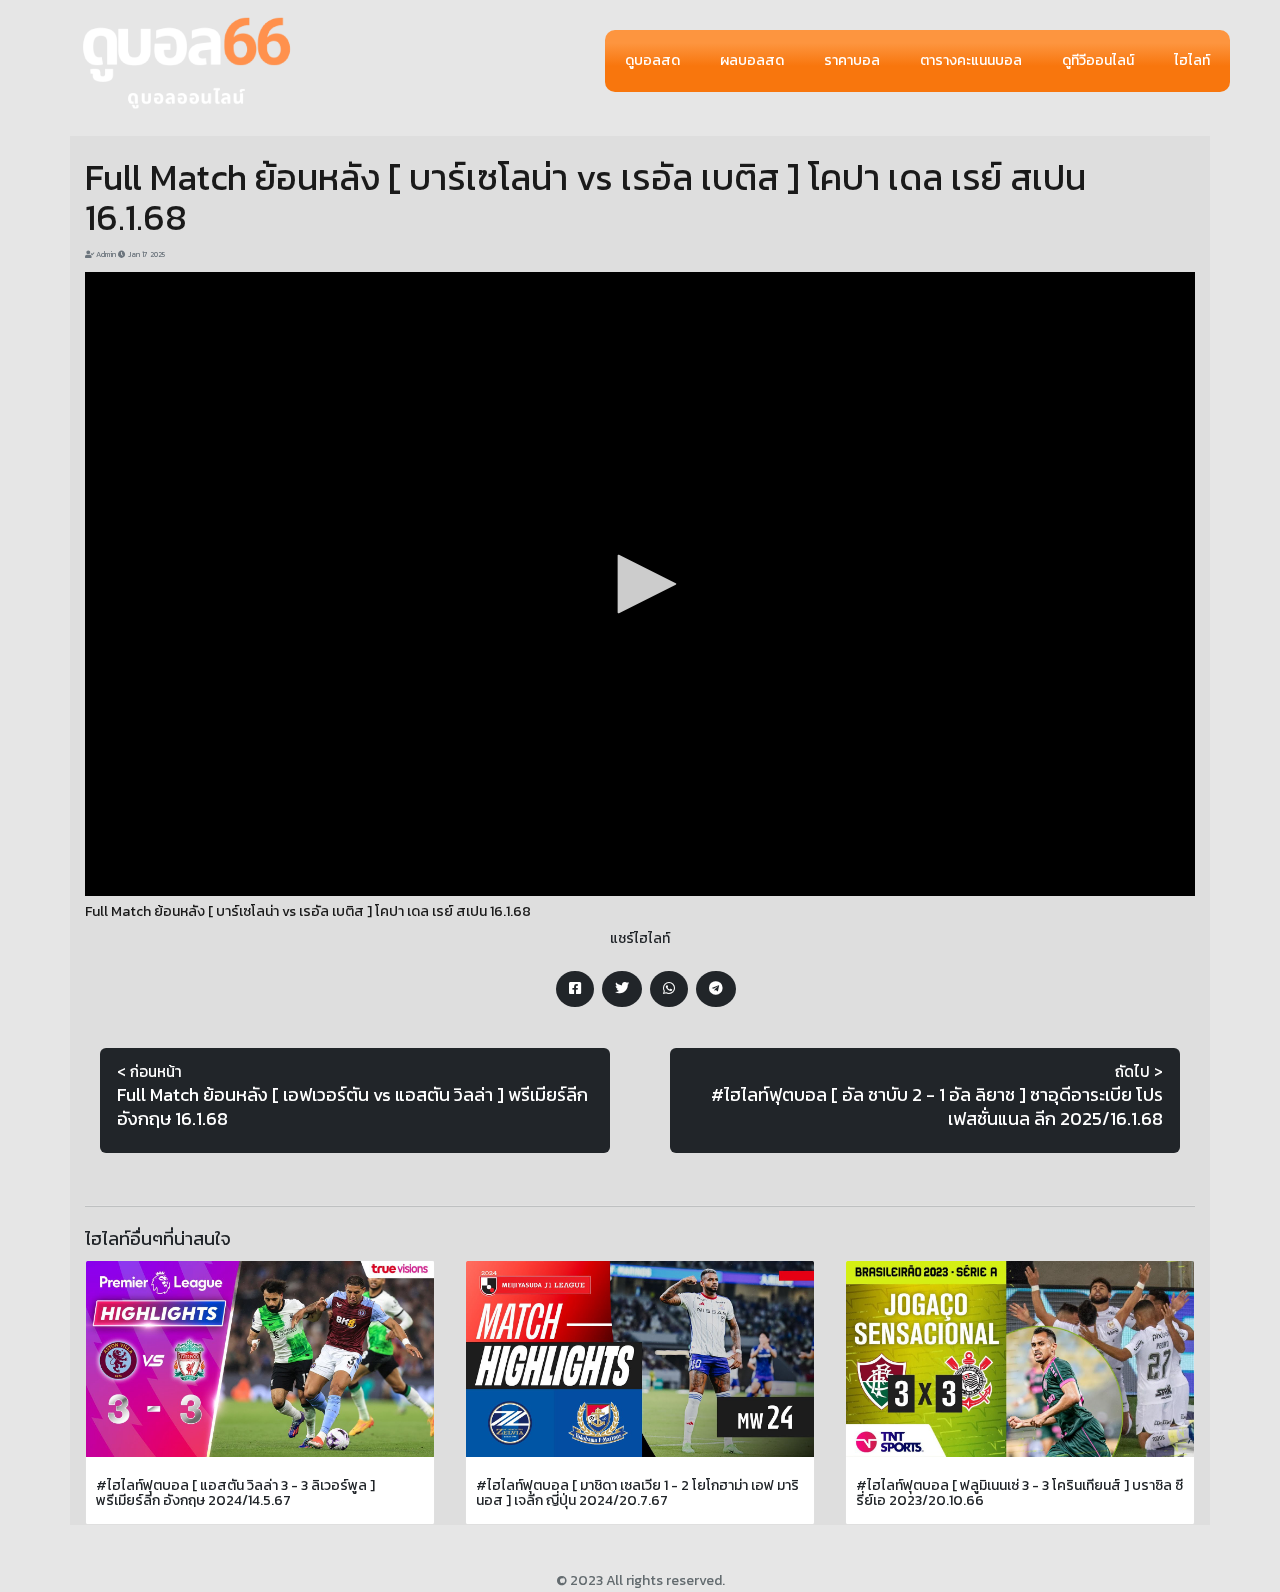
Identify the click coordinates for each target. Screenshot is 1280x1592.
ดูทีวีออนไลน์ (1098, 60)
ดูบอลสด (652, 60)
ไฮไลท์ (1192, 60)
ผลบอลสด (752, 60)
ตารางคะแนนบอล (971, 60)
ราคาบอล (852, 60)
